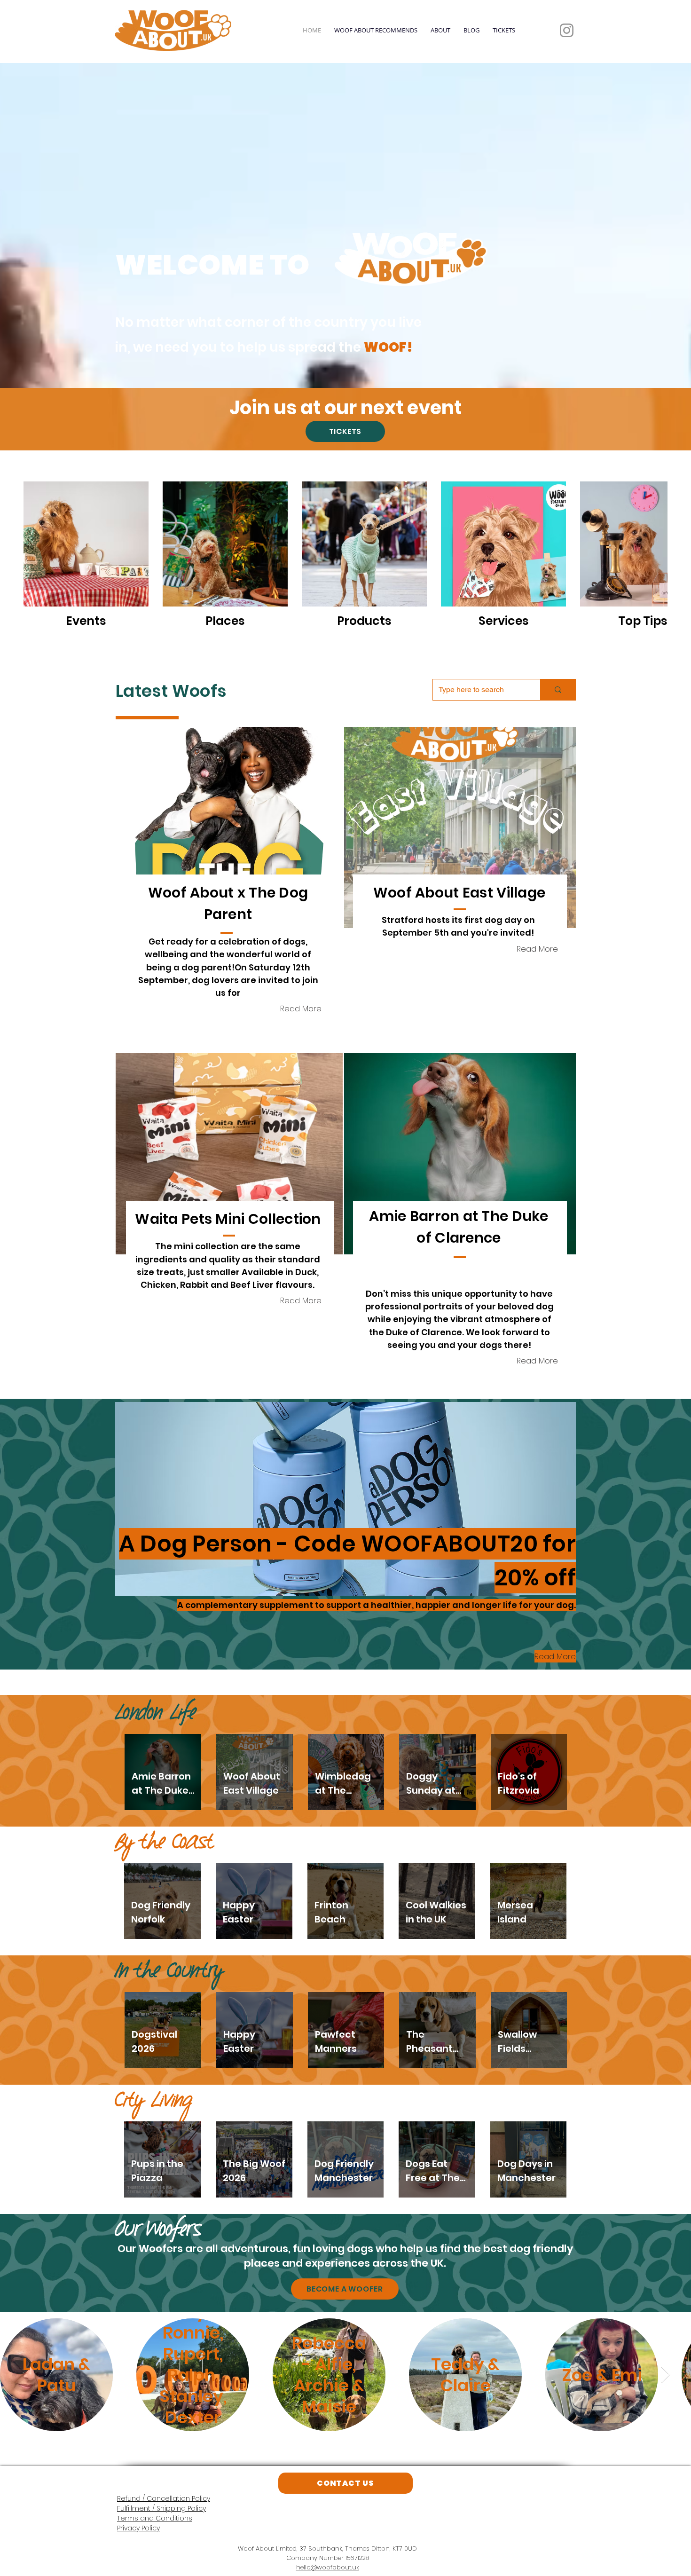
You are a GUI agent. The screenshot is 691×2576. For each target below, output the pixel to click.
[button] (229, 827)
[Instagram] (567, 30)
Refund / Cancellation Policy (164, 2498)
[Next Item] (665, 2375)
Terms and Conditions (155, 2518)
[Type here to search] (558, 690)
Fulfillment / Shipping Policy (161, 2508)
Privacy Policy (138, 2528)
